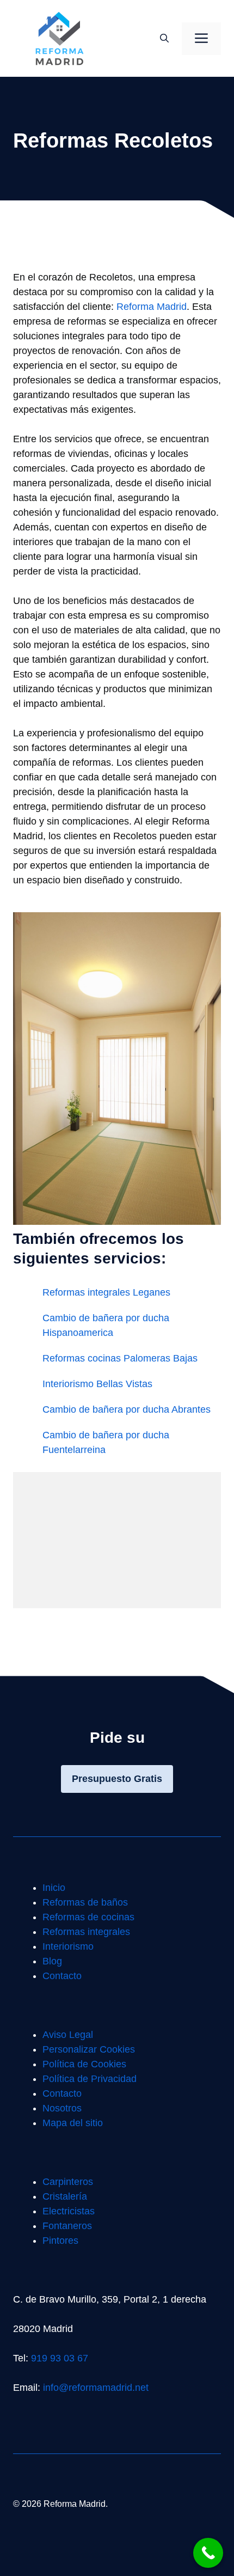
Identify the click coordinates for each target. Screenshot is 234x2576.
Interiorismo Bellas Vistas (97, 1384)
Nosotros (62, 2108)
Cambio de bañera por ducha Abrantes (127, 1409)
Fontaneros (67, 2226)
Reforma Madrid (152, 307)
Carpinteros (68, 2182)
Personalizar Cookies (89, 2049)
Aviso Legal (68, 2035)
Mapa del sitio (73, 2123)
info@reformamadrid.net (96, 2388)
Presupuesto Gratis (117, 1779)
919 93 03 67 (60, 2358)
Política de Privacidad (90, 2079)
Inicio (54, 1888)
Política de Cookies (84, 2064)
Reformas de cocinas (88, 1917)
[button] (164, 39)
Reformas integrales (86, 1932)
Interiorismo (68, 1946)
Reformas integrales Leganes (106, 1292)
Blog (52, 1961)
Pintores (60, 2241)
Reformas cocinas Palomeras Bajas (120, 1358)
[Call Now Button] (208, 2553)
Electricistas (69, 2211)
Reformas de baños (85, 1902)
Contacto (62, 1976)
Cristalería (65, 2196)
